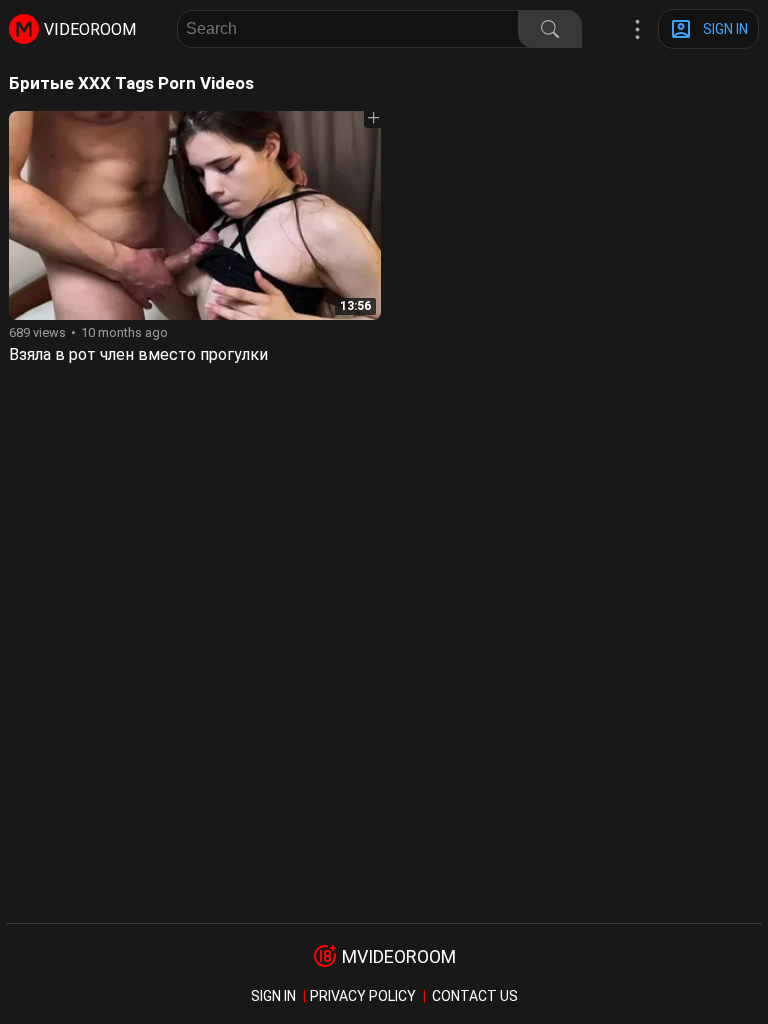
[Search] (550, 29)
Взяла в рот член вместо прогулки (138, 354)
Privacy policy (363, 996)
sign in (273, 996)
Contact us (475, 996)
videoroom (90, 29)
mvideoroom (399, 956)
